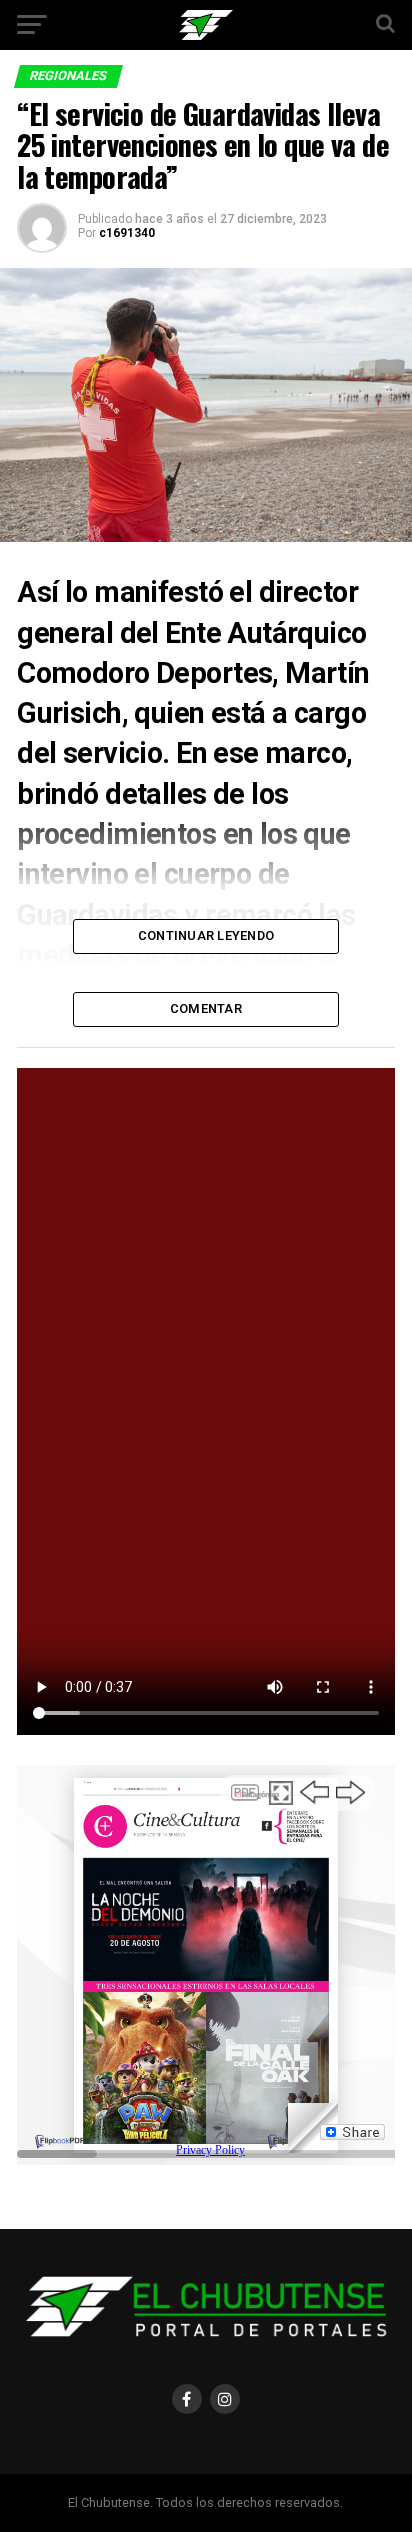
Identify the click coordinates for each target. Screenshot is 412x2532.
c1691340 (127, 233)
